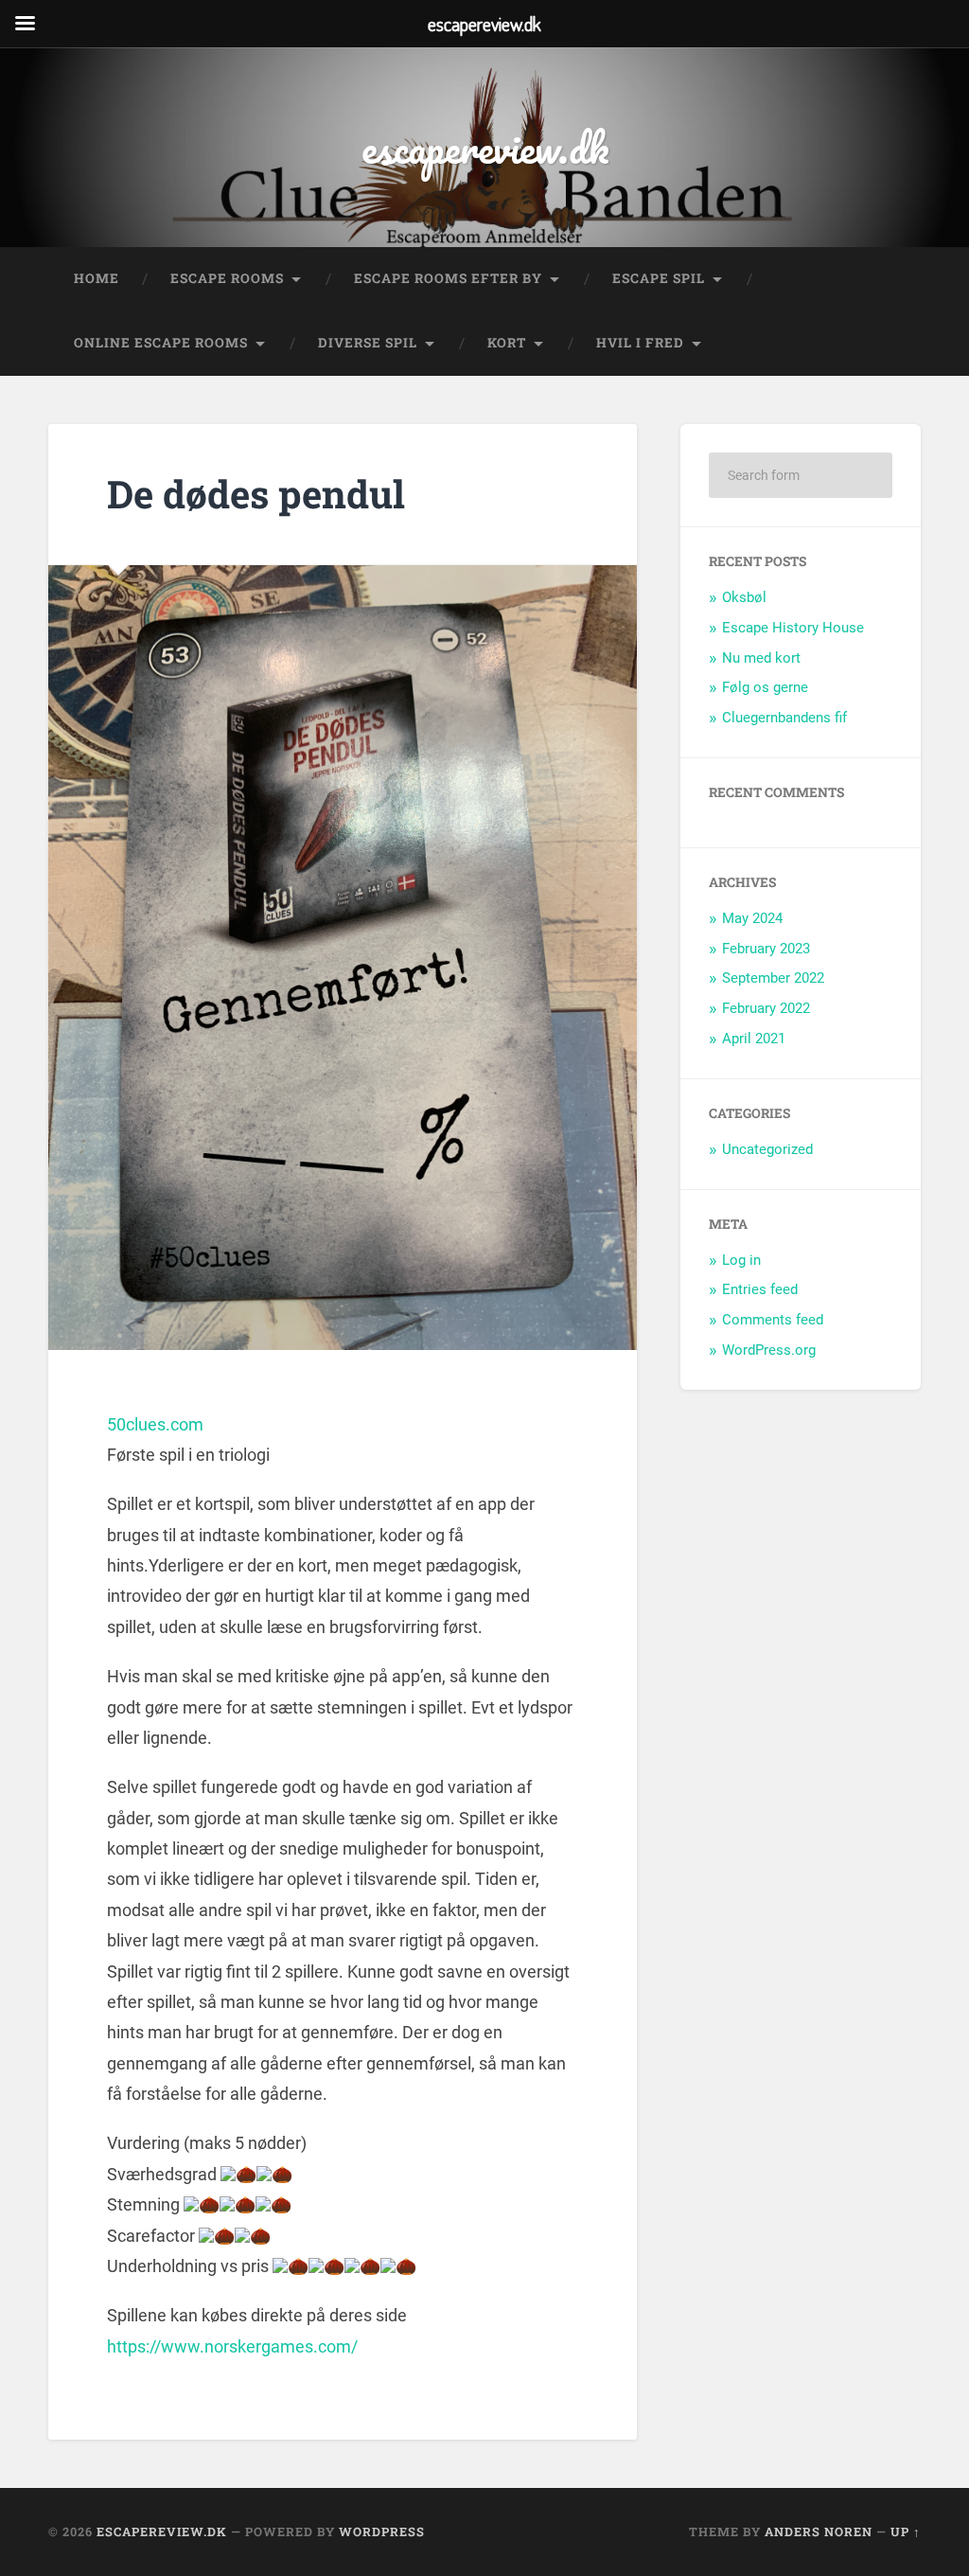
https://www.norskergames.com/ (232, 2346)
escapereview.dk (485, 147)
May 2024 (752, 918)
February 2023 (766, 949)
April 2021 (754, 1039)
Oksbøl (744, 597)
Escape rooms (227, 278)
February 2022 (766, 1008)
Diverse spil (368, 343)
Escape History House (793, 628)
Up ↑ (906, 2532)
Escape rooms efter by (448, 278)
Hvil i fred (640, 343)
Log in (741, 1260)
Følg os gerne (765, 687)
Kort (507, 343)
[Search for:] (800, 475)
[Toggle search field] (889, 344)
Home (97, 278)
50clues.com (155, 1424)
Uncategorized (767, 1149)
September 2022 (773, 978)
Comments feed (773, 1320)
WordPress (382, 2532)
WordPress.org (769, 1350)
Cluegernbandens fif (784, 718)
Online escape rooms (161, 343)
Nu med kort (761, 658)
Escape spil (659, 278)
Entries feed (760, 1289)
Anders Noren (819, 2532)
